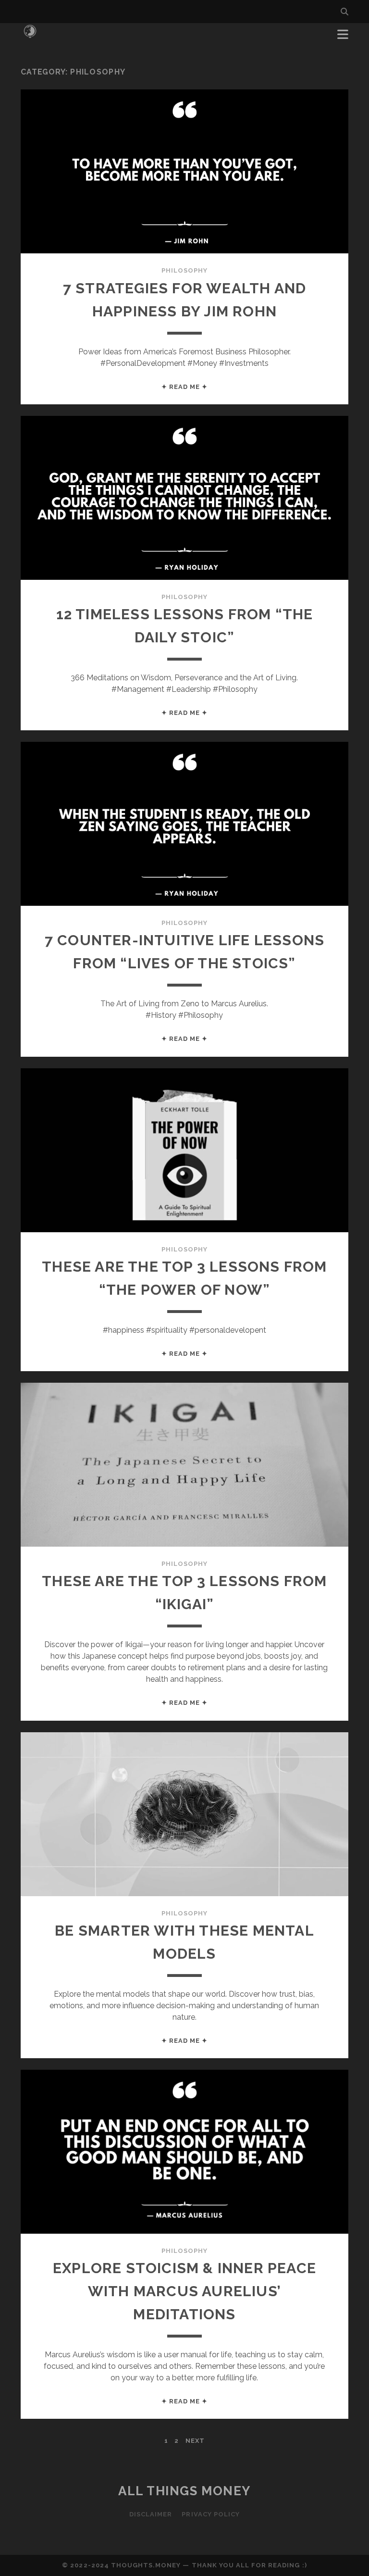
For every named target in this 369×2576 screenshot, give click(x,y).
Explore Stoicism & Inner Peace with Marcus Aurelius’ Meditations (184, 2291)
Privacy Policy (211, 2514)
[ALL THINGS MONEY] (30, 38)
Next (195, 2441)
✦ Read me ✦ (184, 387)
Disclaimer (151, 2514)
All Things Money (184, 2491)
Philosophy (184, 270)
